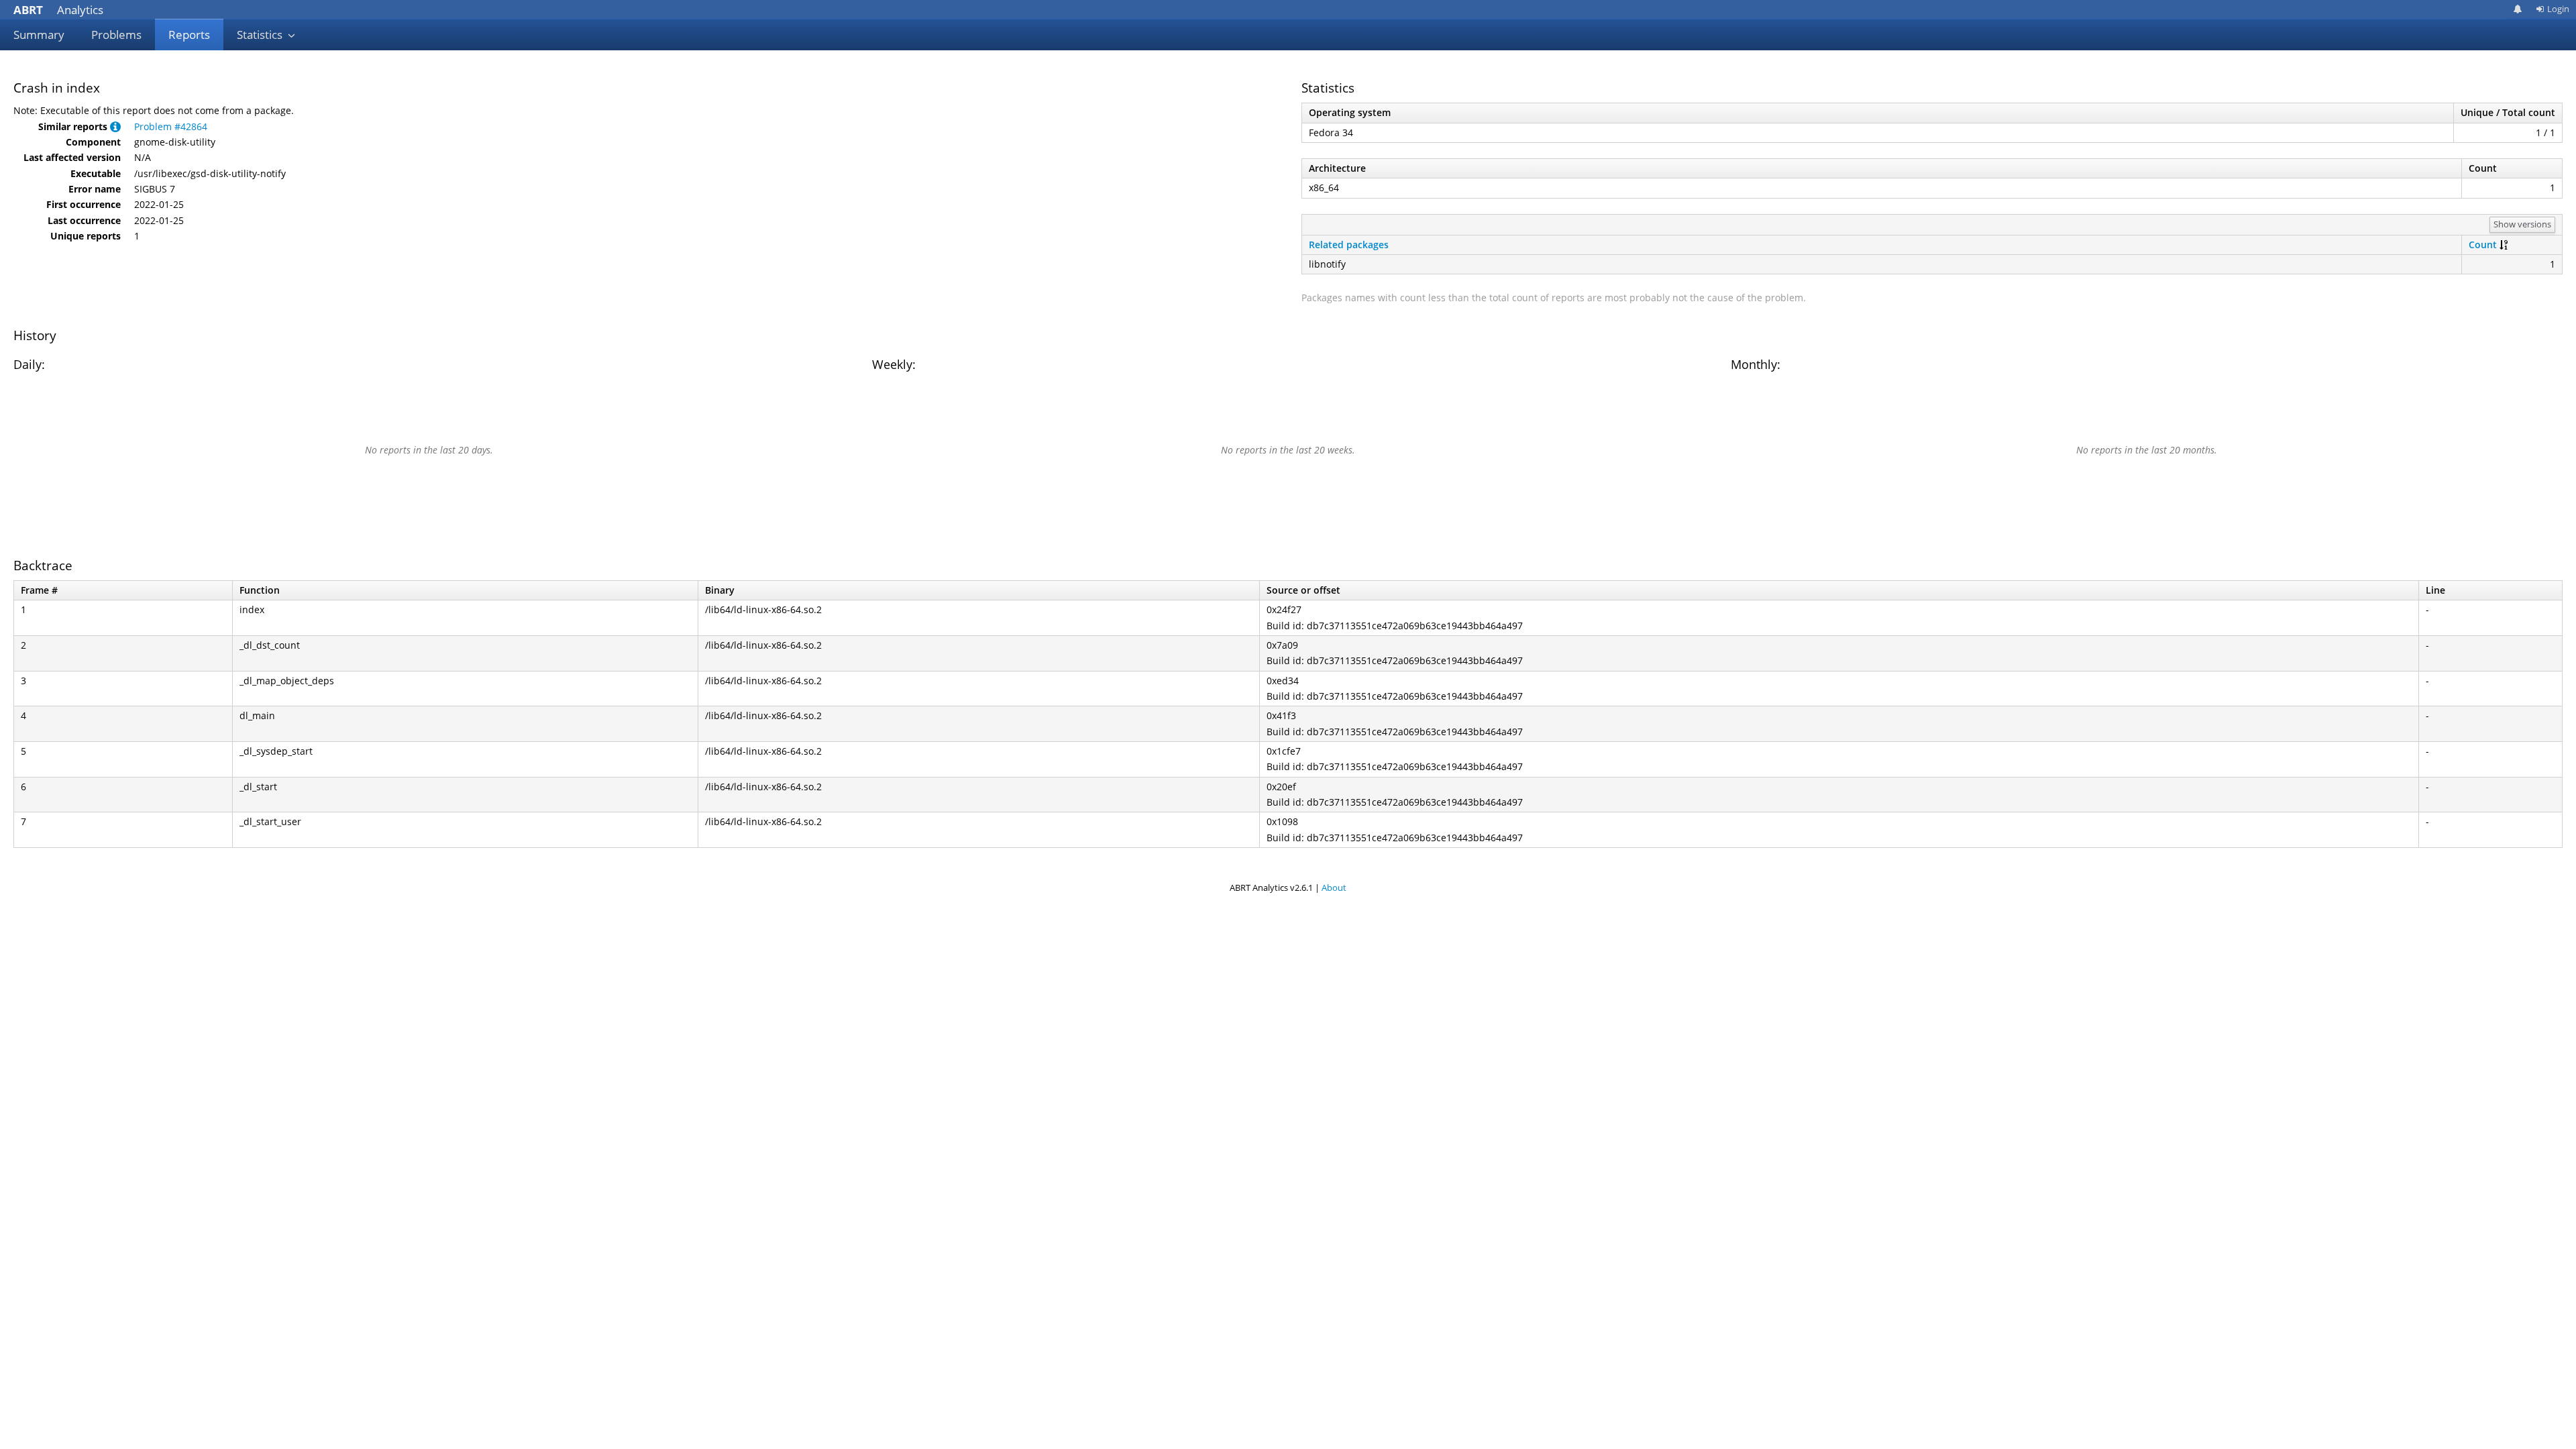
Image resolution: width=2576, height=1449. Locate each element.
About (1334, 888)
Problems (116, 35)
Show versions (2522, 224)
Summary (39, 35)
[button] (115, 126)
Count (2483, 245)
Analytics (58, 10)
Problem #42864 (171, 126)
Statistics (261, 35)
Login (2558, 9)
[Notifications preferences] (2518, 9)
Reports (189, 35)
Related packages (1349, 245)
